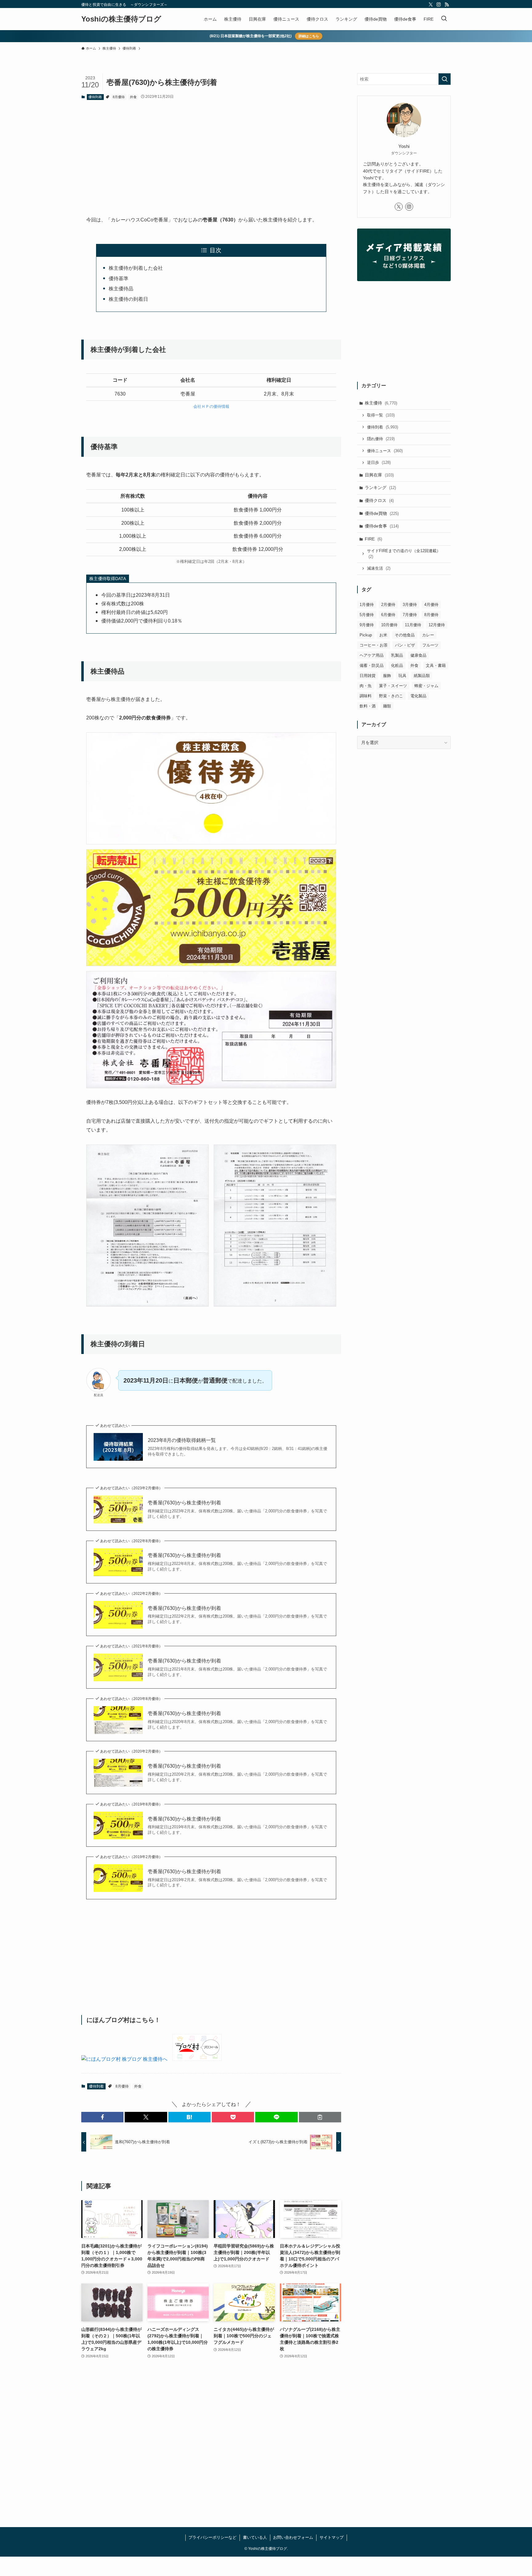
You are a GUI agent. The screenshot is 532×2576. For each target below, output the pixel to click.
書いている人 (255, 2537)
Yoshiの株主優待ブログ (121, 19)
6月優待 (388, 615)
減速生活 (379, 568)
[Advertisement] (211, 153)
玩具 (402, 676)
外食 (133, 97)
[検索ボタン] (444, 19)
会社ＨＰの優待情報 (211, 406)
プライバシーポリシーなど (212, 2537)
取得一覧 (381, 415)
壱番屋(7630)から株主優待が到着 (184, 1503)
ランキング (380, 488)
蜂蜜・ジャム (426, 686)
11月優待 (413, 625)
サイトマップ (332, 2537)
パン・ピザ (405, 645)
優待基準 (119, 279)
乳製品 (397, 655)
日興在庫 (379, 475)
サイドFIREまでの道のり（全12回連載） (404, 554)
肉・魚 (366, 686)
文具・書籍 (436, 665)
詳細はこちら (309, 36)
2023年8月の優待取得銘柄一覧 (182, 1440)
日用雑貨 (368, 676)
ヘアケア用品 (372, 655)
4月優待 (431, 605)
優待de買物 (382, 513)
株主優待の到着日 (128, 299)
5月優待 (367, 615)
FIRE (373, 539)
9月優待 (367, 625)
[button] (102, 2117)
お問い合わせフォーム (293, 2537)
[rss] (447, 5)
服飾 (387, 676)
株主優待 (381, 403)
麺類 (387, 706)
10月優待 (389, 625)
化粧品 (397, 665)
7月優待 (410, 615)
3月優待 (410, 605)
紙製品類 (422, 676)
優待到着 (95, 97)
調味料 (366, 696)
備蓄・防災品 (372, 665)
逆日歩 (379, 462)
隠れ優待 (381, 439)
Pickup (366, 635)
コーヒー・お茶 (374, 645)
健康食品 (418, 655)
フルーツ (430, 645)
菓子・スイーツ (393, 686)
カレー (428, 635)
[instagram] (439, 5)
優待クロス (379, 500)
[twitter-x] (431, 5)
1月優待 (367, 605)
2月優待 (388, 605)
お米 (383, 635)
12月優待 (437, 625)
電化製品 (418, 696)
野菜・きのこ (391, 696)
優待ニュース (385, 451)
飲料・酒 (368, 706)
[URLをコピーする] (320, 2117)
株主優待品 (121, 289)
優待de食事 (382, 526)
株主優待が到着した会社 (136, 268)
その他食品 (405, 635)
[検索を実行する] (445, 79)
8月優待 (119, 97)
